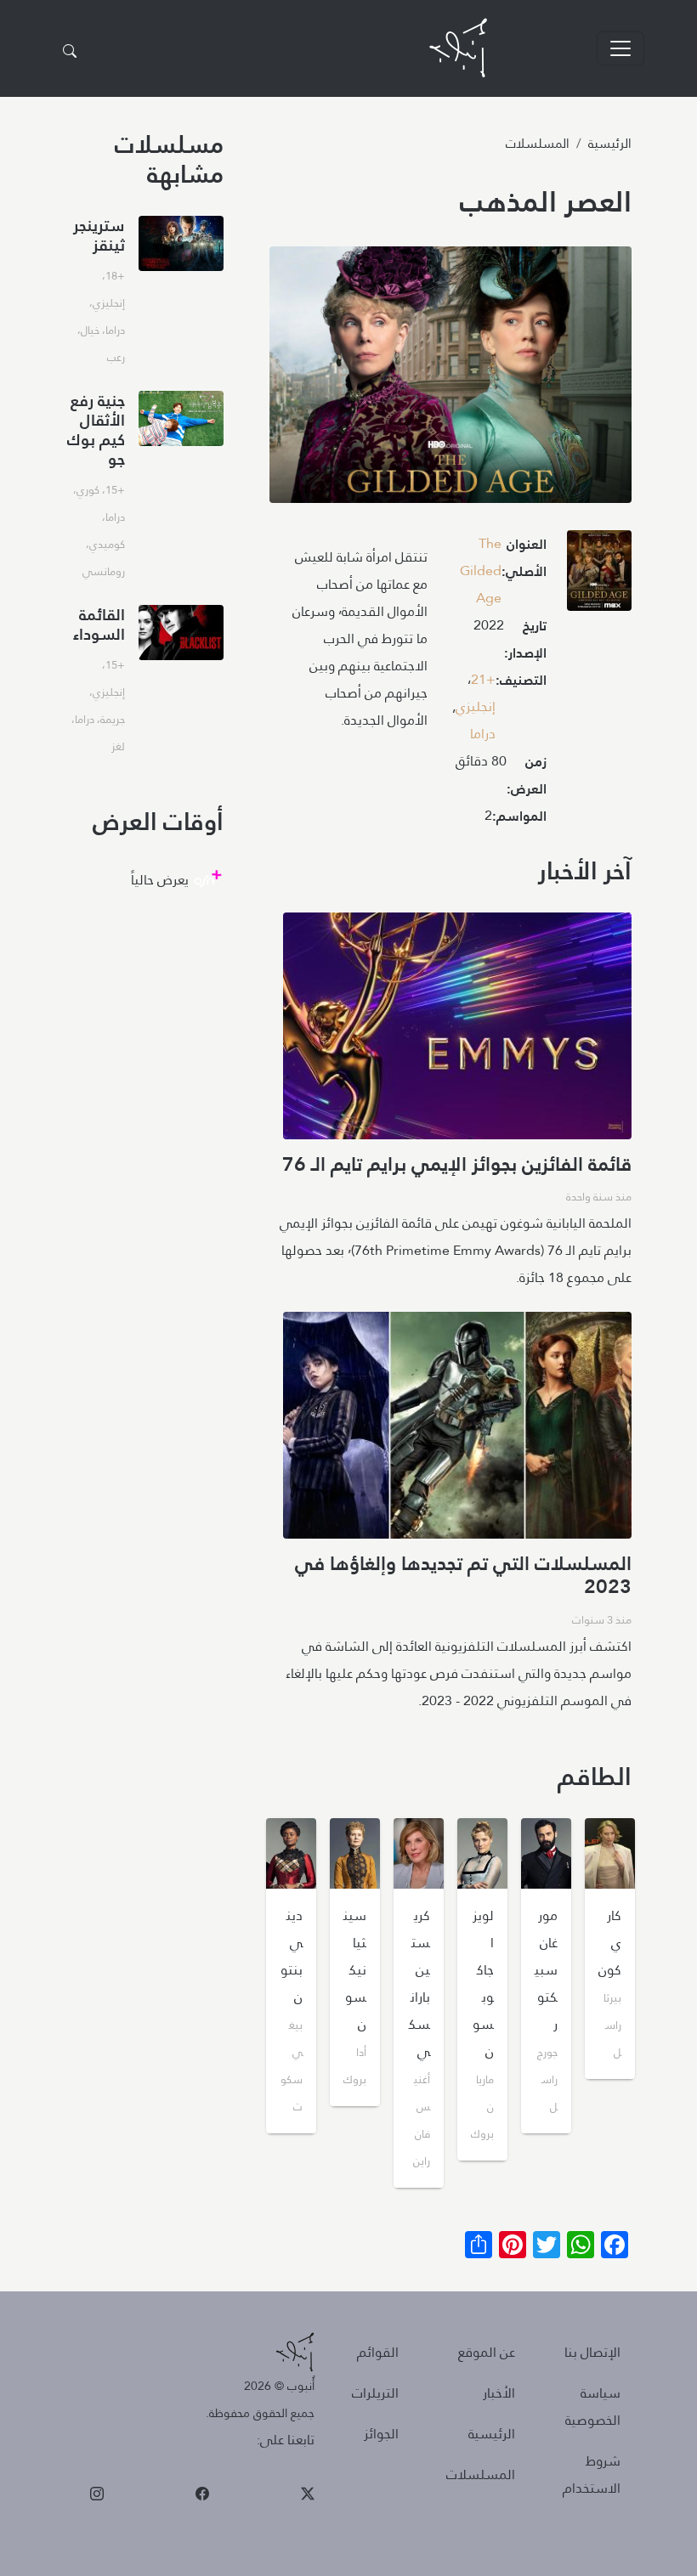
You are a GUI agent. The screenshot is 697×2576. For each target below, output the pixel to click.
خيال (90, 330)
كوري (88, 489)
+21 (483, 679)
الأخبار (499, 2393)
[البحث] (70, 52)
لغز (118, 746)
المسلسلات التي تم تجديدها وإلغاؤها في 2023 (463, 1575)
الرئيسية (610, 143)
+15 (115, 489)
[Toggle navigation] (620, 48)
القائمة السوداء (99, 624)
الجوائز (381, 2434)
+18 (115, 275)
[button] (599, 576)
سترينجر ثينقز (99, 235)
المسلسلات (538, 143)
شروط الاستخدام (592, 2474)
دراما (483, 734)
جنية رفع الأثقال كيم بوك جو (96, 430)
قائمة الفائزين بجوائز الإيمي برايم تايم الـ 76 (457, 1164)
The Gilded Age (481, 571)
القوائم (378, 2352)
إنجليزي (476, 706)
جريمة (113, 719)
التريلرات (375, 2393)
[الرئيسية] (458, 48)
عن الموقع (487, 2352)
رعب (116, 357)
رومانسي (104, 571)
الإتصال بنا (592, 2352)
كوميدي (107, 544)
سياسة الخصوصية (593, 2407)
